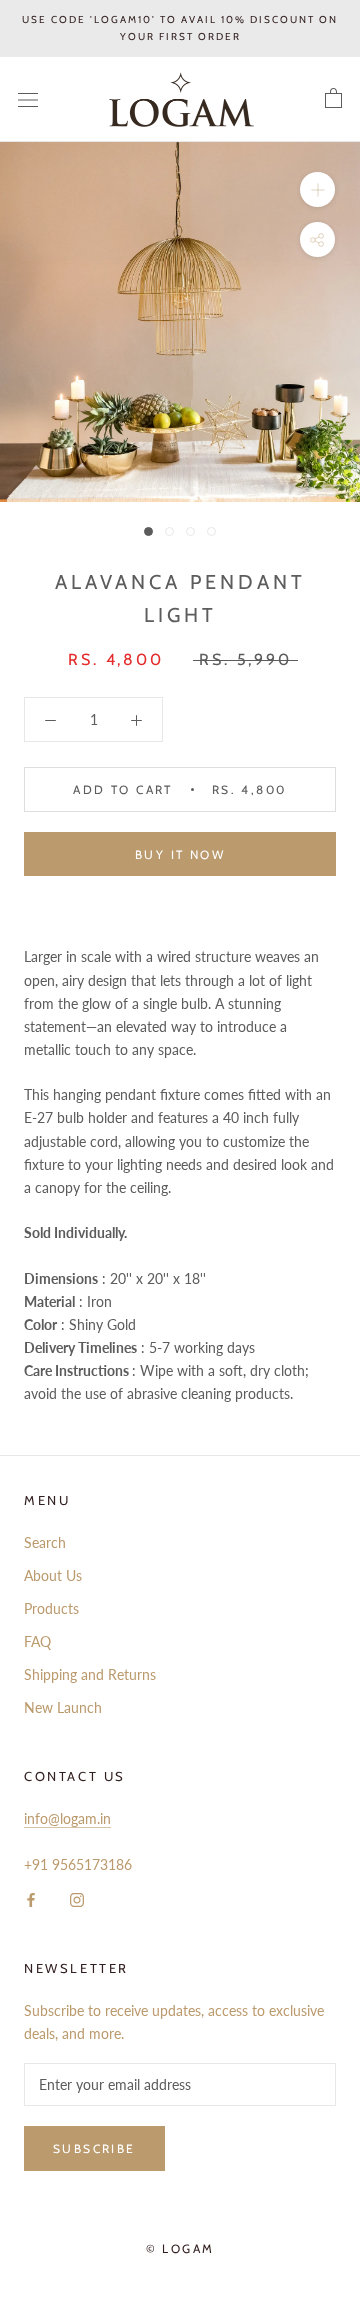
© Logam (180, 2248)
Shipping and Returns (90, 1674)
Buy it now (180, 854)
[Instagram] (77, 1898)
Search (45, 1542)
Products (51, 1608)
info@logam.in (67, 1818)
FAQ (37, 1641)
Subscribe (94, 2148)
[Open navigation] (28, 99)
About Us (53, 1575)
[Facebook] (31, 1898)
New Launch (63, 1707)
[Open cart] (333, 99)
